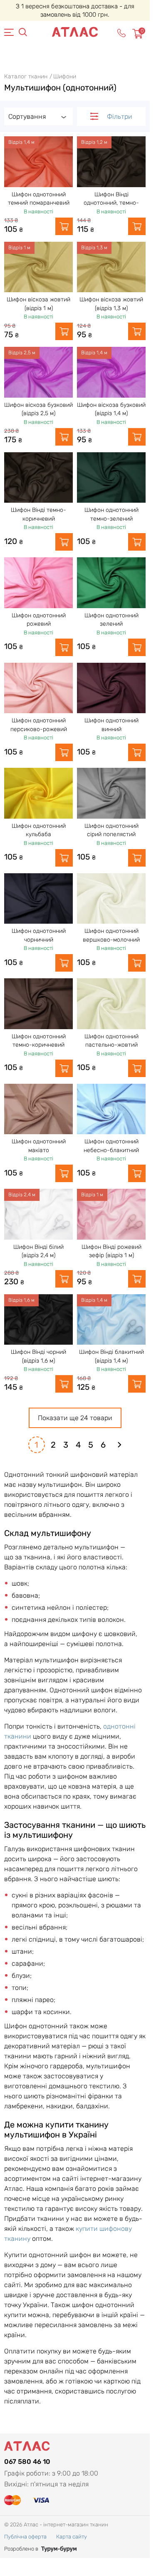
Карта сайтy (72, 2537)
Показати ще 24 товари (75, 1418)
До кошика (64, 226)
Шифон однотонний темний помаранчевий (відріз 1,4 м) (39, 203)
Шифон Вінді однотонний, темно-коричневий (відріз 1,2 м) (111, 203)
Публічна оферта (25, 2537)
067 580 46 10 (27, 2462)
